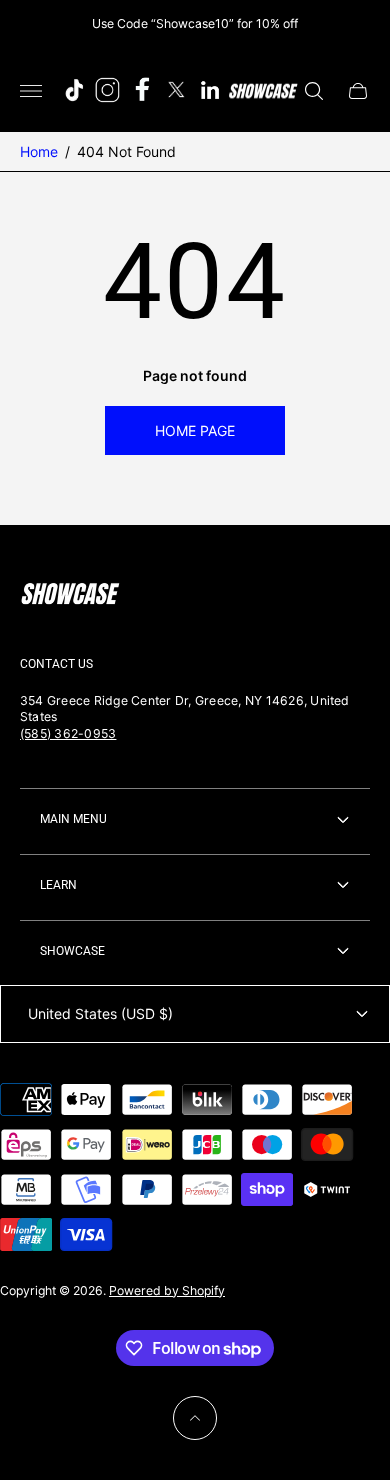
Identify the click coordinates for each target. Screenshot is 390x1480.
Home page (195, 430)
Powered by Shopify (167, 1290)
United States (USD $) (100, 1013)
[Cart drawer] (358, 91)
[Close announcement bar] (359, 23)
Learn (58, 885)
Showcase (72, 951)
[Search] (314, 91)
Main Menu (73, 819)
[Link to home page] (70, 596)
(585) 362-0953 (68, 733)
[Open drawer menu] (31, 91)
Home (39, 151)
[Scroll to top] (195, 1418)
